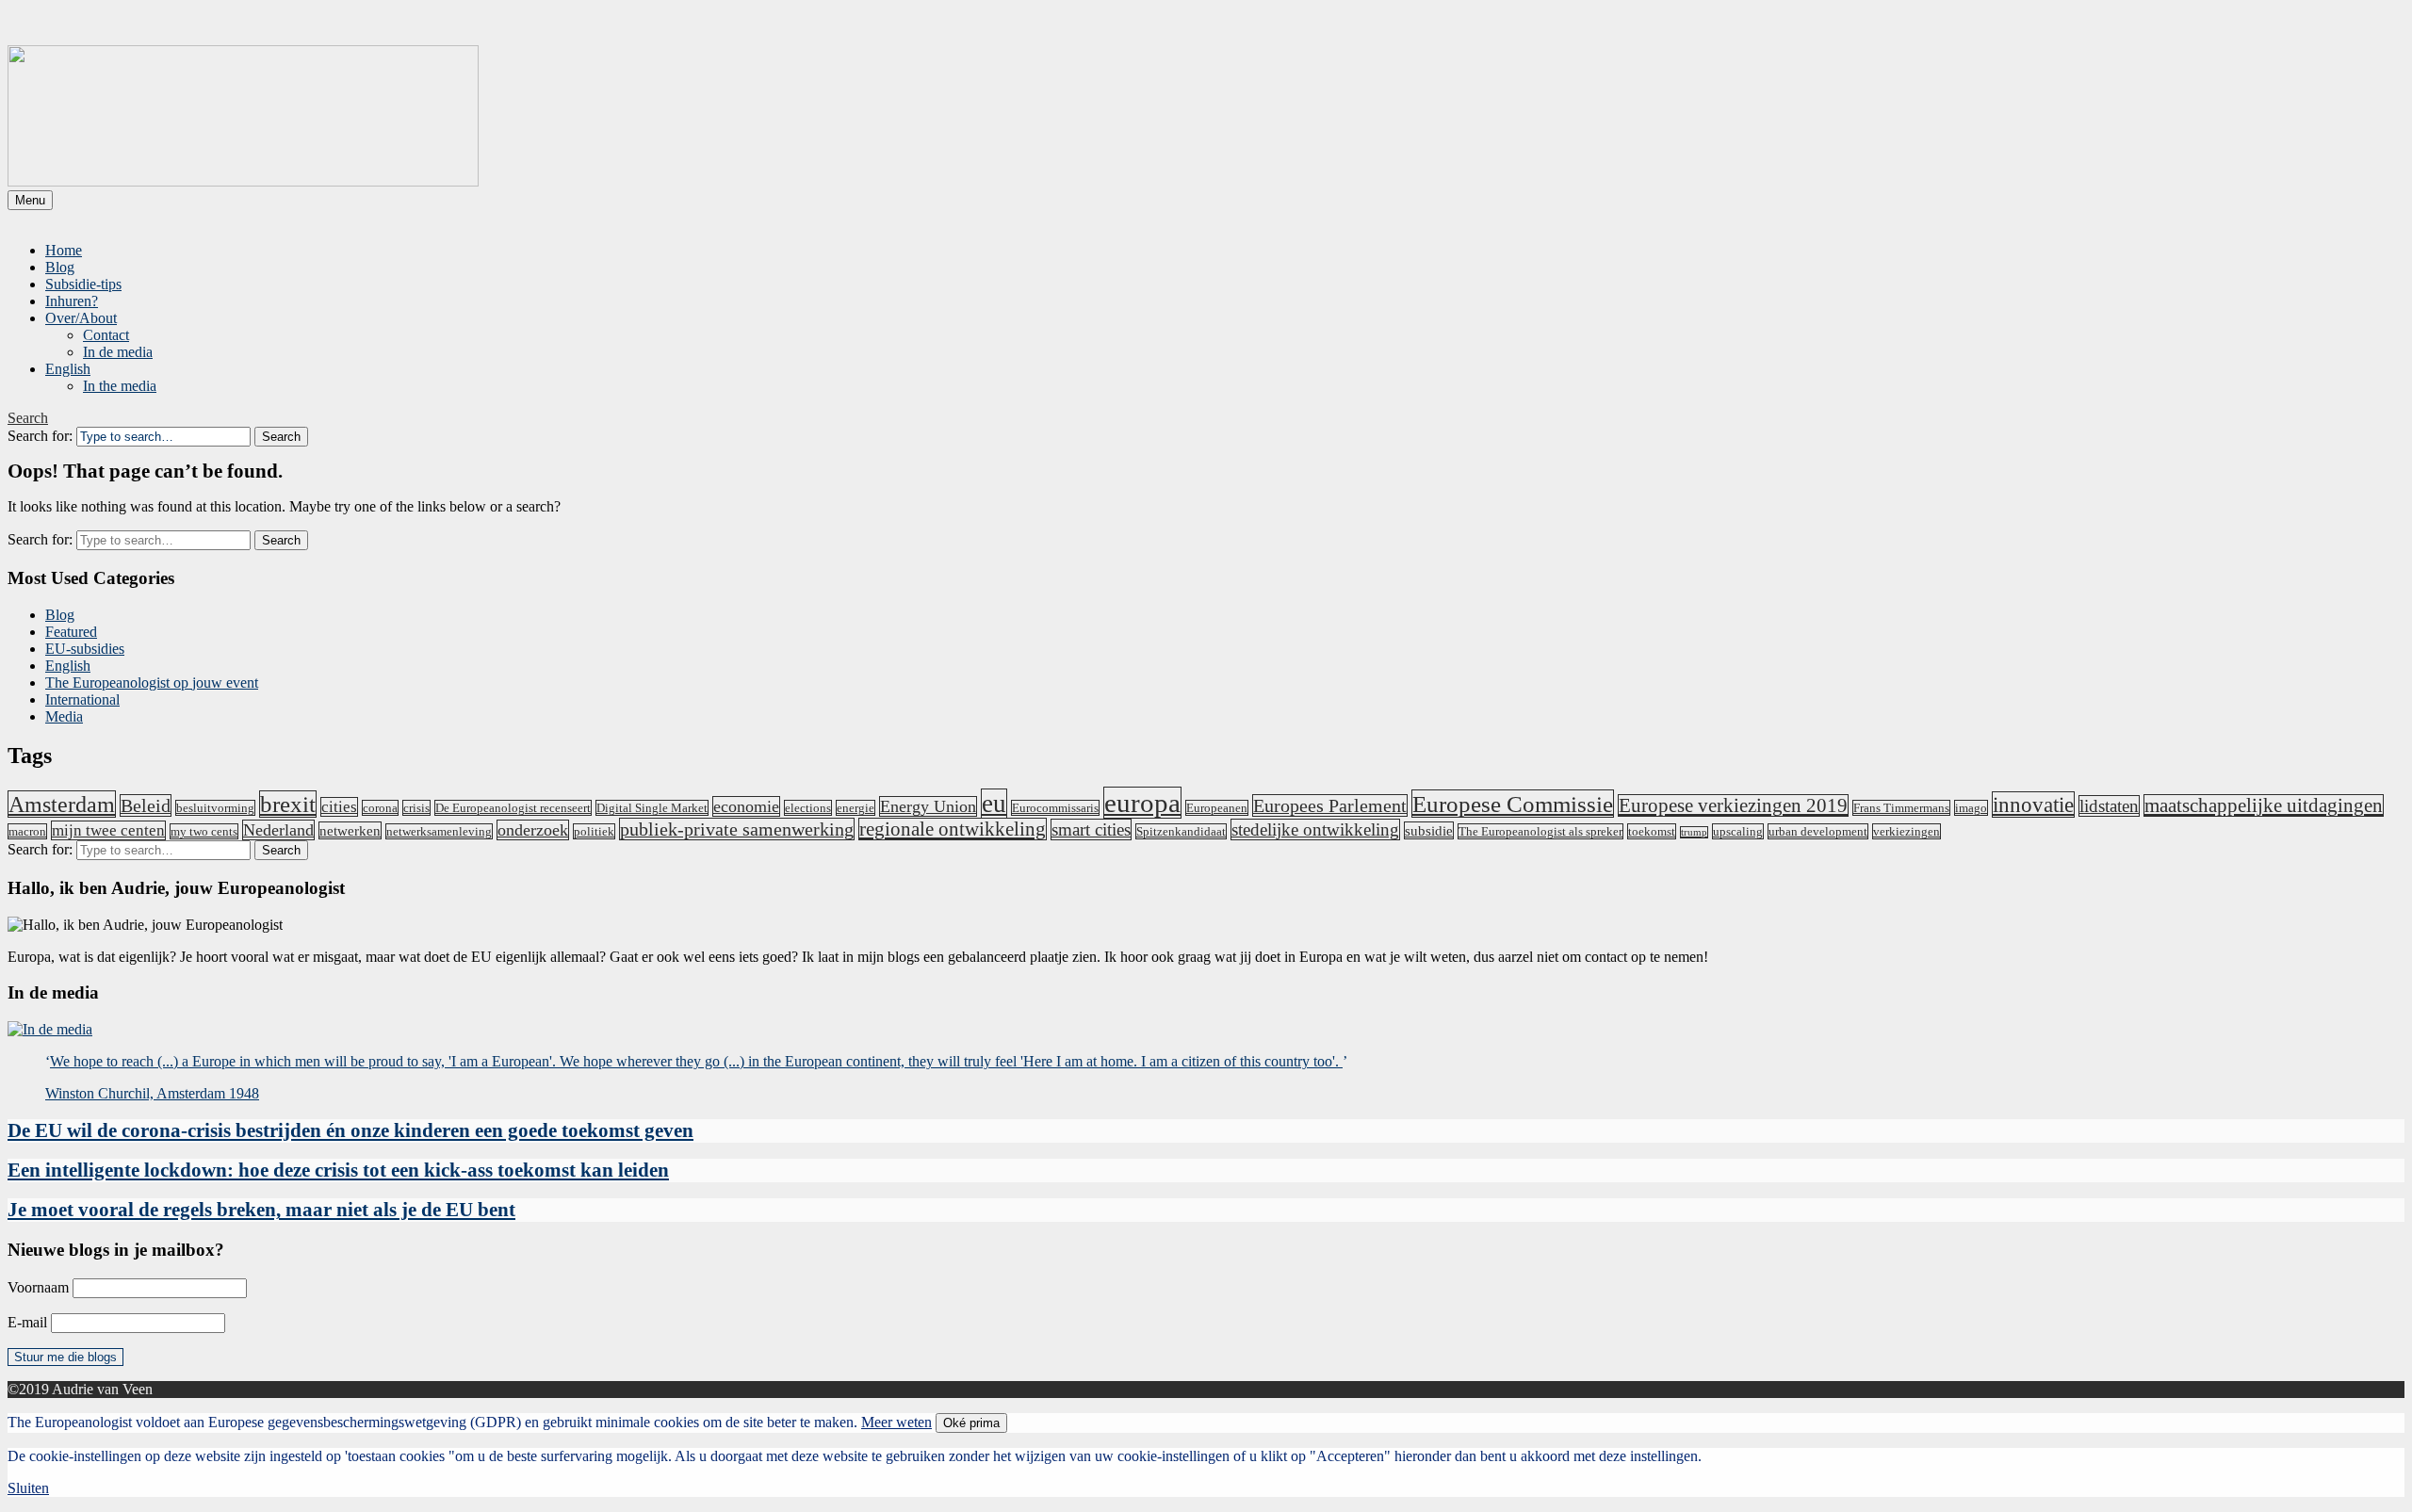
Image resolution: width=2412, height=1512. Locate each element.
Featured (71, 632)
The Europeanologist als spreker (1540, 831)
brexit (288, 804)
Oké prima (971, 1423)
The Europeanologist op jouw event (152, 683)
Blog (60, 267)
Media (64, 716)
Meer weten (896, 1422)
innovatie (2033, 805)
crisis (416, 808)
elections (808, 808)
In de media (118, 352)
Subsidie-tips (83, 284)
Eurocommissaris (1055, 808)
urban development (1818, 831)
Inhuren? (72, 301)
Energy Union (928, 806)
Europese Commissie (1513, 804)
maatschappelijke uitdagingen (2264, 805)
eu (994, 804)
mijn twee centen (108, 830)
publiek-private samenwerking (737, 829)
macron (27, 831)
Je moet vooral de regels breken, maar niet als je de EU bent (261, 1210)
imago (1971, 808)
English (68, 369)
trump (1694, 832)
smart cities (1091, 829)
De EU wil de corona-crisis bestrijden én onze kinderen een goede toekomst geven (350, 1130)
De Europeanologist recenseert (513, 808)
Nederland (278, 830)
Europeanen (1217, 808)
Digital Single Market (652, 808)
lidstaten (2109, 806)
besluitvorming (215, 808)
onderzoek (533, 830)
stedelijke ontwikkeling (1315, 829)
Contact (106, 335)
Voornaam (38, 1287)
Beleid (146, 805)
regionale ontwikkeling (953, 829)
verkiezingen (1907, 831)
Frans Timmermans (1901, 808)
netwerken (350, 830)
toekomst (1652, 831)
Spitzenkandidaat (1181, 831)
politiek (594, 831)
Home (64, 250)
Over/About (81, 318)
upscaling (1738, 831)
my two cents (204, 831)
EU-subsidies (85, 649)
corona (380, 808)
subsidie (1429, 830)
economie (746, 806)
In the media (120, 386)
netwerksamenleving (439, 831)
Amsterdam (62, 804)
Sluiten (28, 1488)
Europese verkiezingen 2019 (1733, 805)
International (82, 699)
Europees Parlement (1330, 805)
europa (1142, 803)
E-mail (27, 1322)
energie (856, 808)
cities (339, 807)
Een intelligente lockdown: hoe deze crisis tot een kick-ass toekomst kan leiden (338, 1170)
